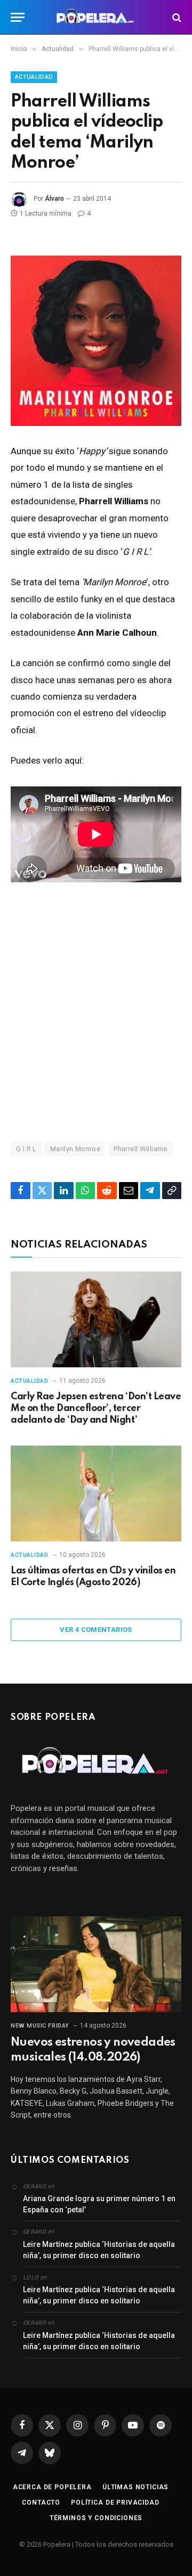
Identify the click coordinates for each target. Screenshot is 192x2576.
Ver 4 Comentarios (96, 1630)
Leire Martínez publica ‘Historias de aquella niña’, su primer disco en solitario (99, 2250)
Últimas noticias (135, 2487)
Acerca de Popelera (52, 2487)
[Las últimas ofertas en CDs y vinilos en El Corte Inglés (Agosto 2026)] (96, 1494)
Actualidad (34, 77)
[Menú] (18, 17)
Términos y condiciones (96, 2518)
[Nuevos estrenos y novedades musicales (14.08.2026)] (96, 1964)
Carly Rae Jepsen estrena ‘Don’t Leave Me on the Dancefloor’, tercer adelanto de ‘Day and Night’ (96, 1408)
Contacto (41, 2503)
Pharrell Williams (141, 1149)
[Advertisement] (96, 1011)
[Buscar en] (176, 17)
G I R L (26, 1149)
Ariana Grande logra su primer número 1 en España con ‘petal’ (99, 2204)
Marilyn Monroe (75, 1149)
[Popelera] (96, 17)
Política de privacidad (115, 2503)
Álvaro (54, 199)
